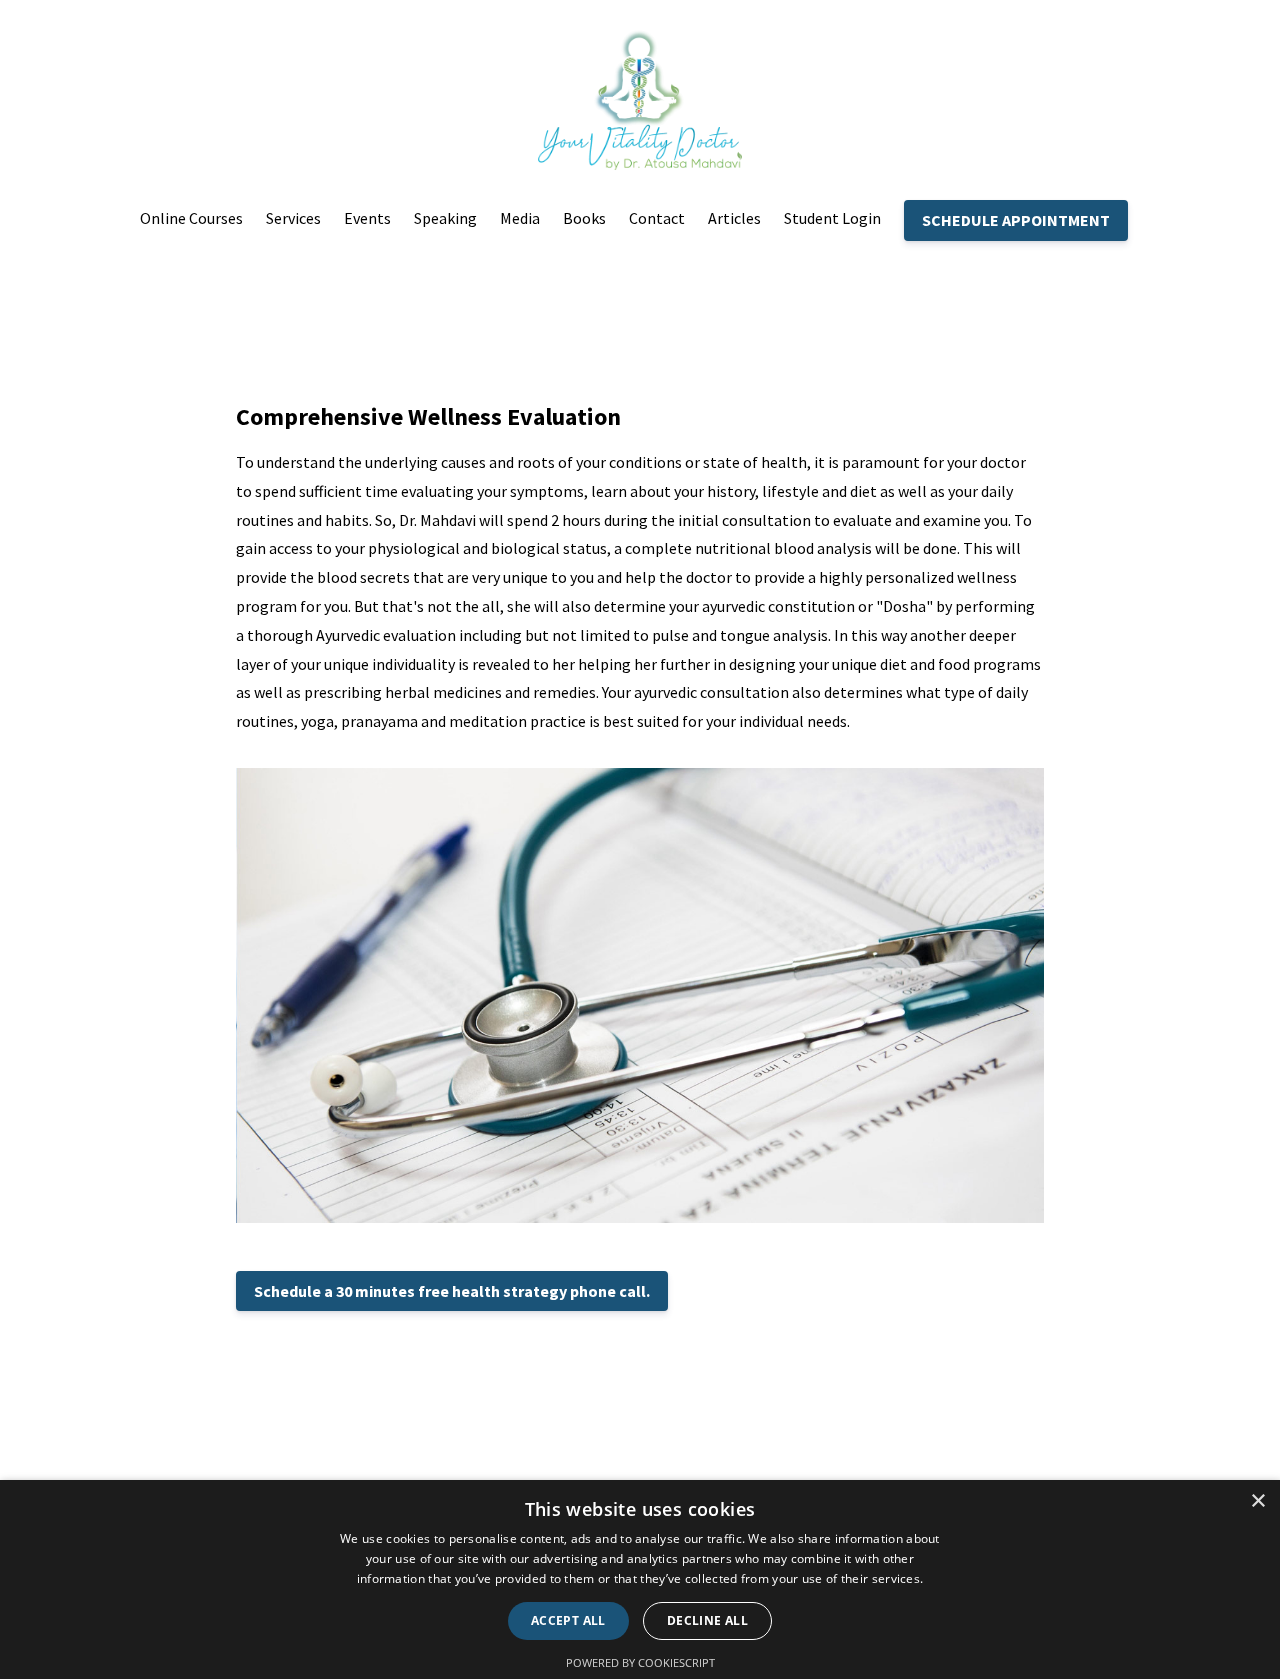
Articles (734, 218)
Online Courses (191, 218)
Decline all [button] (707, 1620)
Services (293, 218)
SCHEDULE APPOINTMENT (1016, 220)
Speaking (445, 218)
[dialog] (640, 1579)
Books (584, 218)
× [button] (1257, 1501)
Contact (657, 218)
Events (367, 218)
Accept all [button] (568, 1620)
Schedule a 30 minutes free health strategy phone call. (452, 1291)
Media (520, 218)
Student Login (832, 218)
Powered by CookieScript (640, 1662)
